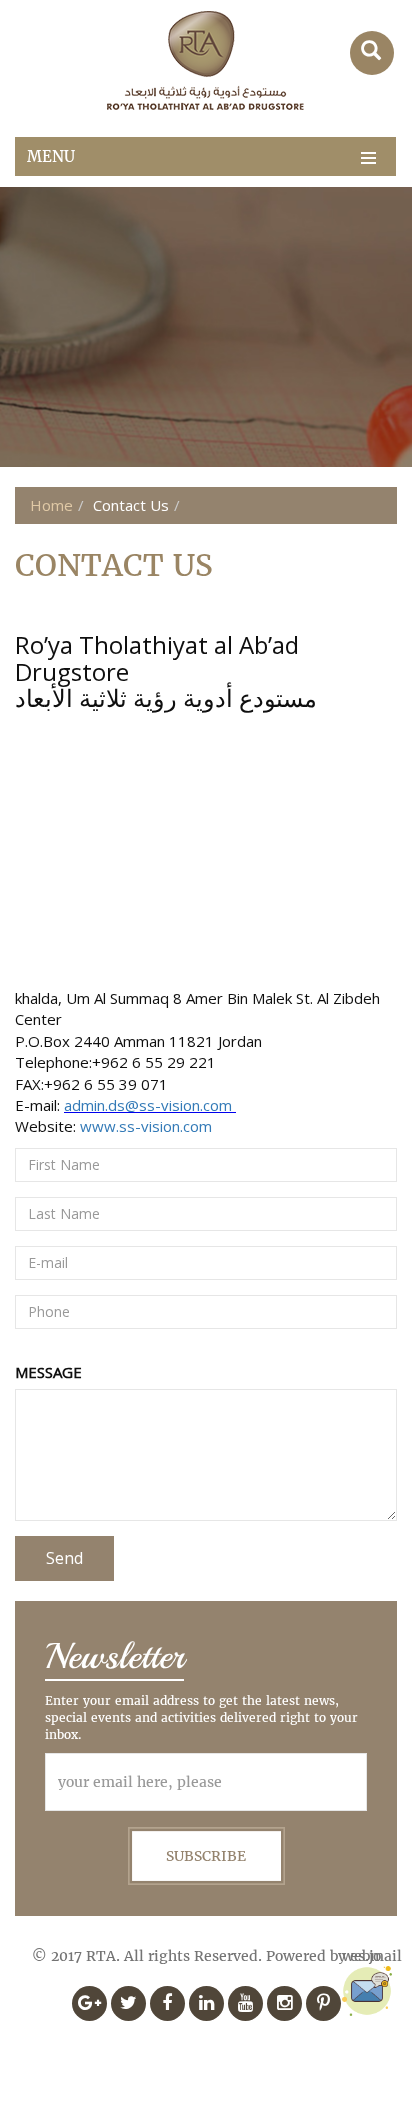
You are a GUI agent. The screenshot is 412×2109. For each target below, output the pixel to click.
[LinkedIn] (206, 2003)
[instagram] (284, 2003)
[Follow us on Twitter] (128, 2003)
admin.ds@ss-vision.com (150, 1105)
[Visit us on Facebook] (167, 2003)
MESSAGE (48, 1372)
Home (51, 505)
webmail (372, 1956)
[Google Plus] (89, 2003)
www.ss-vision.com (144, 1126)
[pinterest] (323, 2003)
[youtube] (245, 2003)
